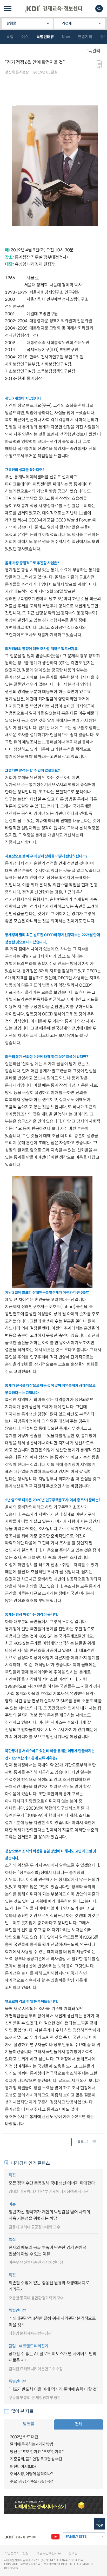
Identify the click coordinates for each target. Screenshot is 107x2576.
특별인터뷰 (45, 37)
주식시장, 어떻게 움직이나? (31, 2474)
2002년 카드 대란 (24, 2437)
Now (66, 37)
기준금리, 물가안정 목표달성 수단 (36, 2459)
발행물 (11, 23)
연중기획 (85, 37)
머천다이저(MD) (23, 2467)
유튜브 (55, 2537)
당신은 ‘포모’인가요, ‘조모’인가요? (37, 2452)
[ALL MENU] (8, 9)
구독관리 (92, 51)
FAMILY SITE (76, 2537)
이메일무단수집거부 (47, 2553)
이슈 (25, 37)
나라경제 (65, 23)
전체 (79, 2424)
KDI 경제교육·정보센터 (53, 9)
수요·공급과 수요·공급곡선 (32, 2481)
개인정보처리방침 (16, 2553)
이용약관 (72, 2553)
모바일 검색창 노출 (99, 9)
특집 (10, 37)
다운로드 (99, 64)
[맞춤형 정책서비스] (53, 2505)
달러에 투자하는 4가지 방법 (31, 2444)
